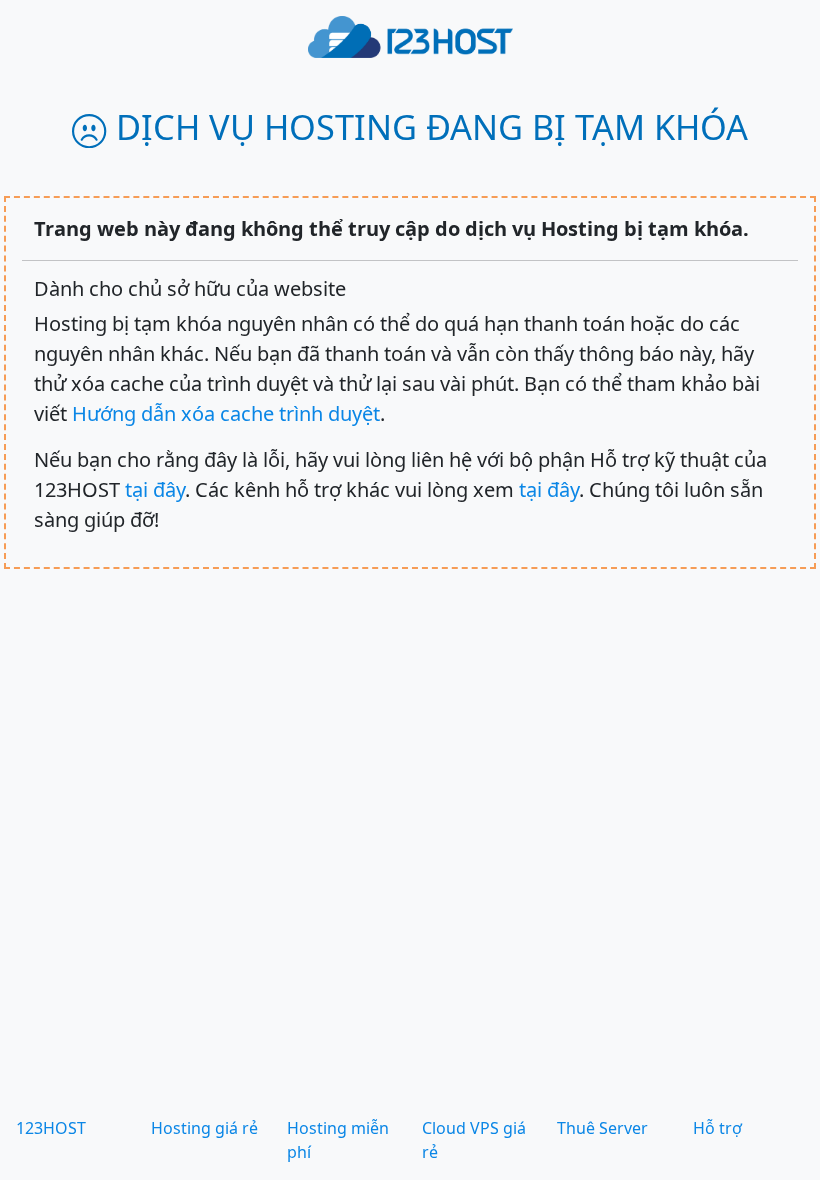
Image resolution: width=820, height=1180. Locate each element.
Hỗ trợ (717, 1128)
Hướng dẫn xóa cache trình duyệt (226, 413)
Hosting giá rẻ (204, 1128)
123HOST (51, 1128)
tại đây (155, 489)
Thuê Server (602, 1128)
